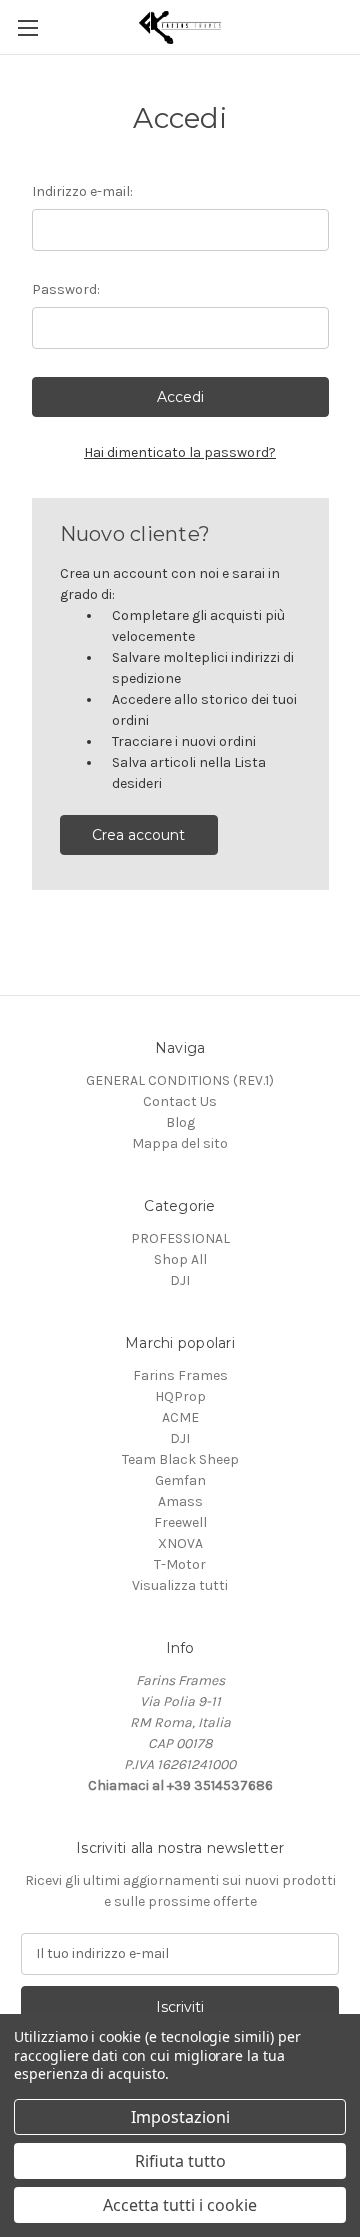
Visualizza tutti (180, 1585)
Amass (180, 1501)
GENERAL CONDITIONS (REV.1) (180, 1080)
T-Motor (180, 1564)
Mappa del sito (180, 1143)
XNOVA (180, 1543)
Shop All (180, 1259)
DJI (180, 1280)
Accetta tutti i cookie (180, 2205)
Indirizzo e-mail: (82, 191)
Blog (180, 1122)
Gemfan (180, 1480)
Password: (66, 289)
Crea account (138, 835)
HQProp (180, 1396)
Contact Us (180, 1101)
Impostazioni (180, 2117)
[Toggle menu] (27, 27)
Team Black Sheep (180, 1459)
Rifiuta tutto (180, 2161)
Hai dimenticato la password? (180, 452)
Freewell (180, 1522)
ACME (180, 1417)
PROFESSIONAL (180, 1238)
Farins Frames (180, 1375)
